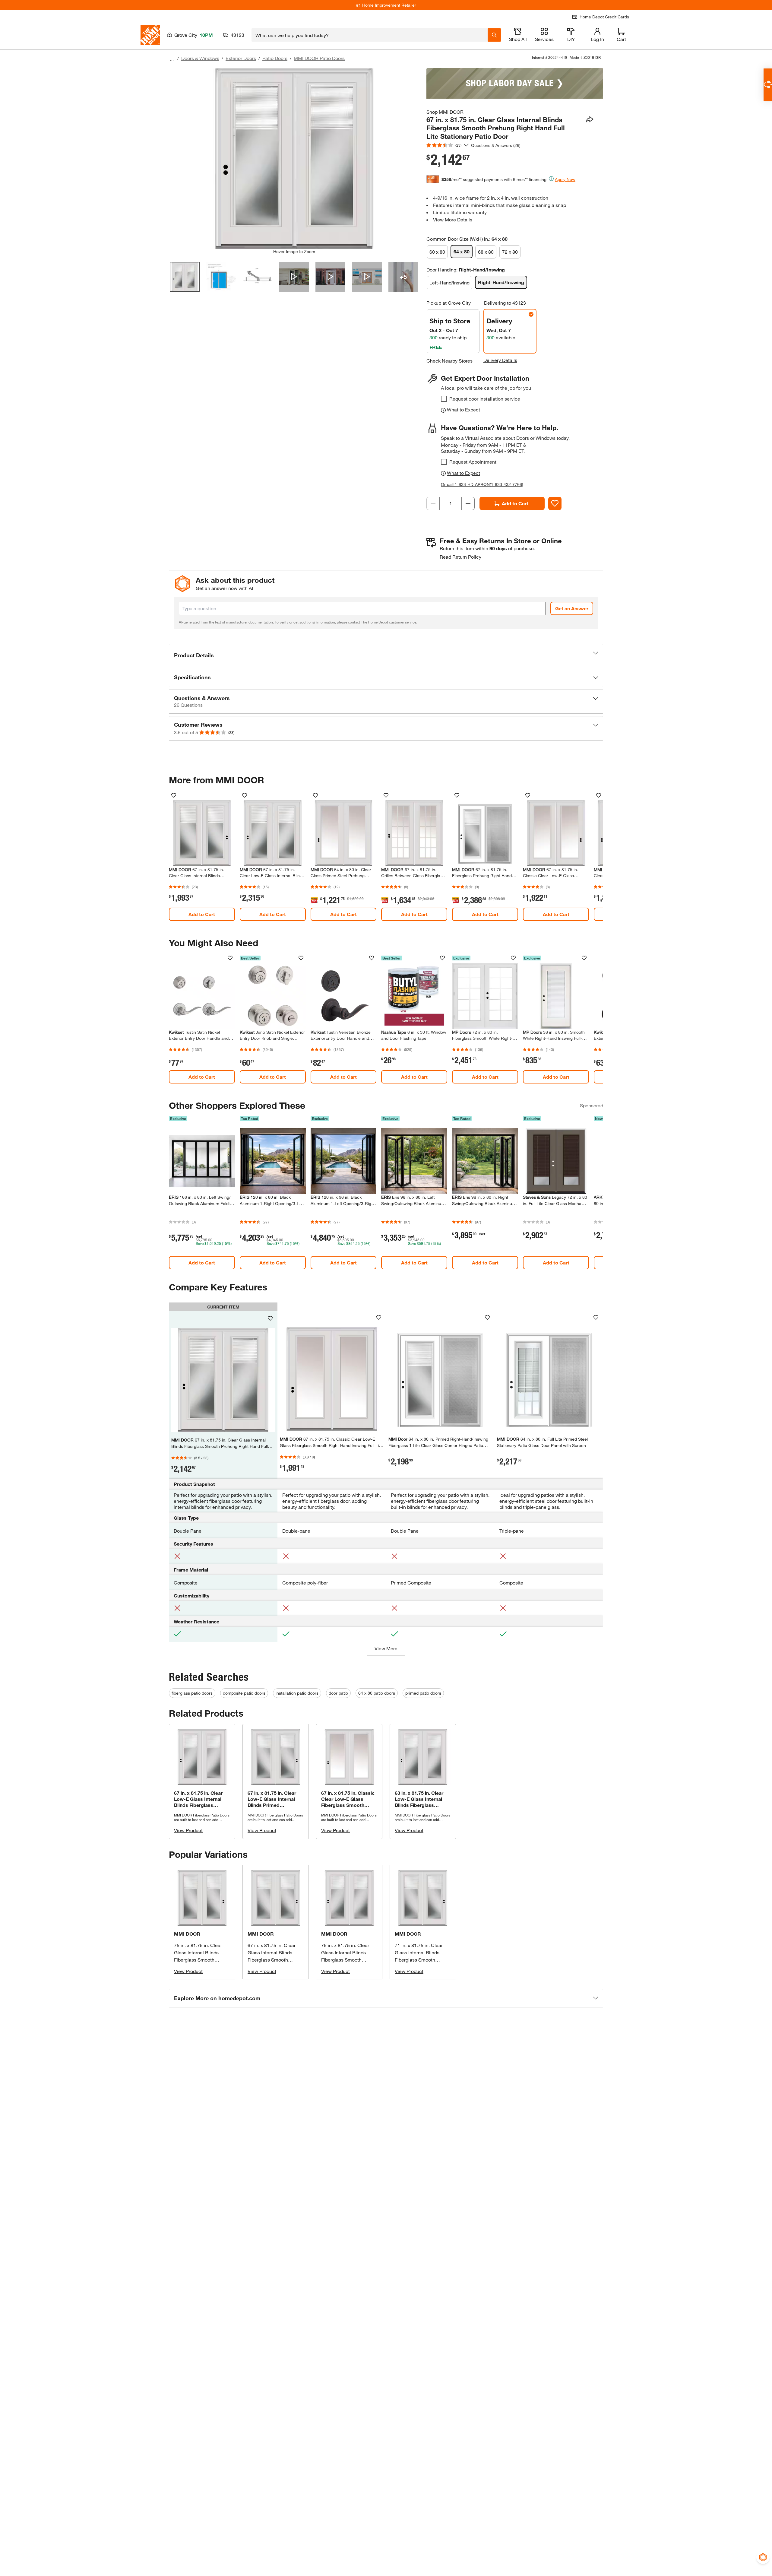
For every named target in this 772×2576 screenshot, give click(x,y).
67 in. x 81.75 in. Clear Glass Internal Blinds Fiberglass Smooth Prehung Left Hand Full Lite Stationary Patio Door (275, 1960)
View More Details (453, 219)
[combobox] (370, 35)
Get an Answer (572, 608)
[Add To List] (555, 503)
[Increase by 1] (468, 503)
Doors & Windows (200, 58)
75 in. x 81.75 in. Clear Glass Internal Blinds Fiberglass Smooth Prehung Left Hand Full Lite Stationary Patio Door (202, 1960)
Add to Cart (515, 503)
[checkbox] (444, 399)
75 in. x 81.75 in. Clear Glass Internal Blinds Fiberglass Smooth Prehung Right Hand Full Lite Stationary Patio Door (349, 1960)
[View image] (185, 277)
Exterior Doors (241, 58)
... (172, 59)
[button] (386, 655)
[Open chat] (768, 85)
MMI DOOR (187, 1934)
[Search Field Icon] (494, 35)
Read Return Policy (460, 557)
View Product (188, 1830)
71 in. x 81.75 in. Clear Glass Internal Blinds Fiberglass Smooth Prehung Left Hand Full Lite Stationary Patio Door (422, 1960)
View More (386, 1648)
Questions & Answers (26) (496, 145)
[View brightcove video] (294, 277)
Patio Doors (275, 58)
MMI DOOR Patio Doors (319, 58)
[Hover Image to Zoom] (294, 158)
